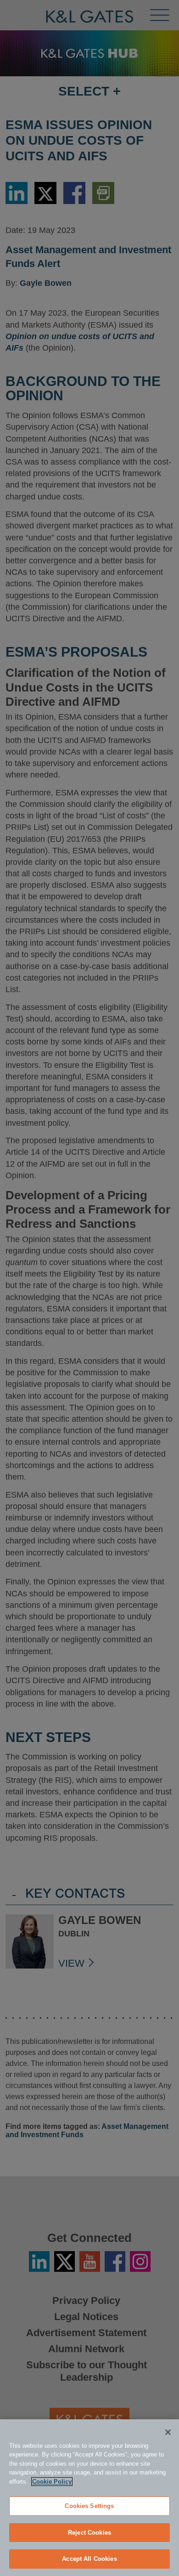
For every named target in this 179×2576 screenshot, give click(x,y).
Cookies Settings (89, 2506)
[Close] (168, 2432)
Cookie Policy (52, 2482)
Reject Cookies (89, 2533)
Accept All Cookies (89, 2559)
